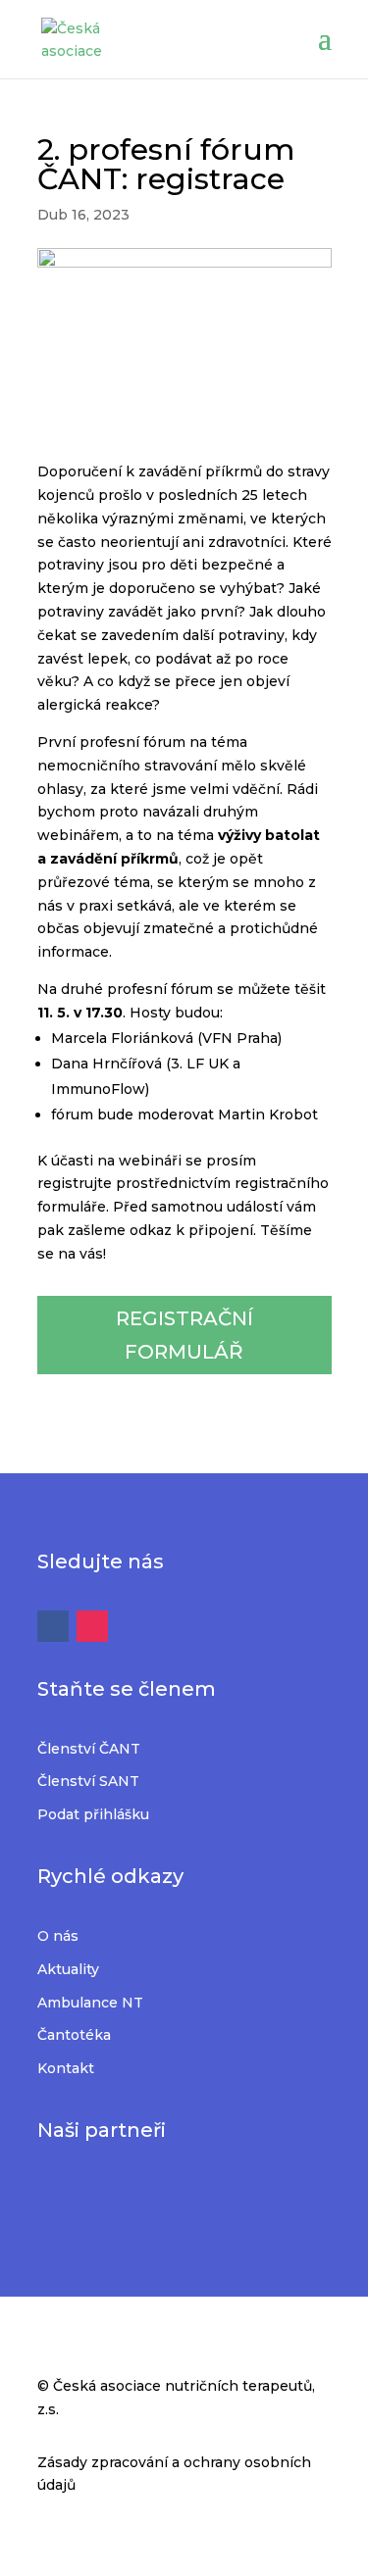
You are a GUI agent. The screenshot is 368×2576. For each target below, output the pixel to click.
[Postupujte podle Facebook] (53, 1626)
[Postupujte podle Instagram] (92, 1626)
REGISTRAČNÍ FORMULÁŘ (184, 1335)
